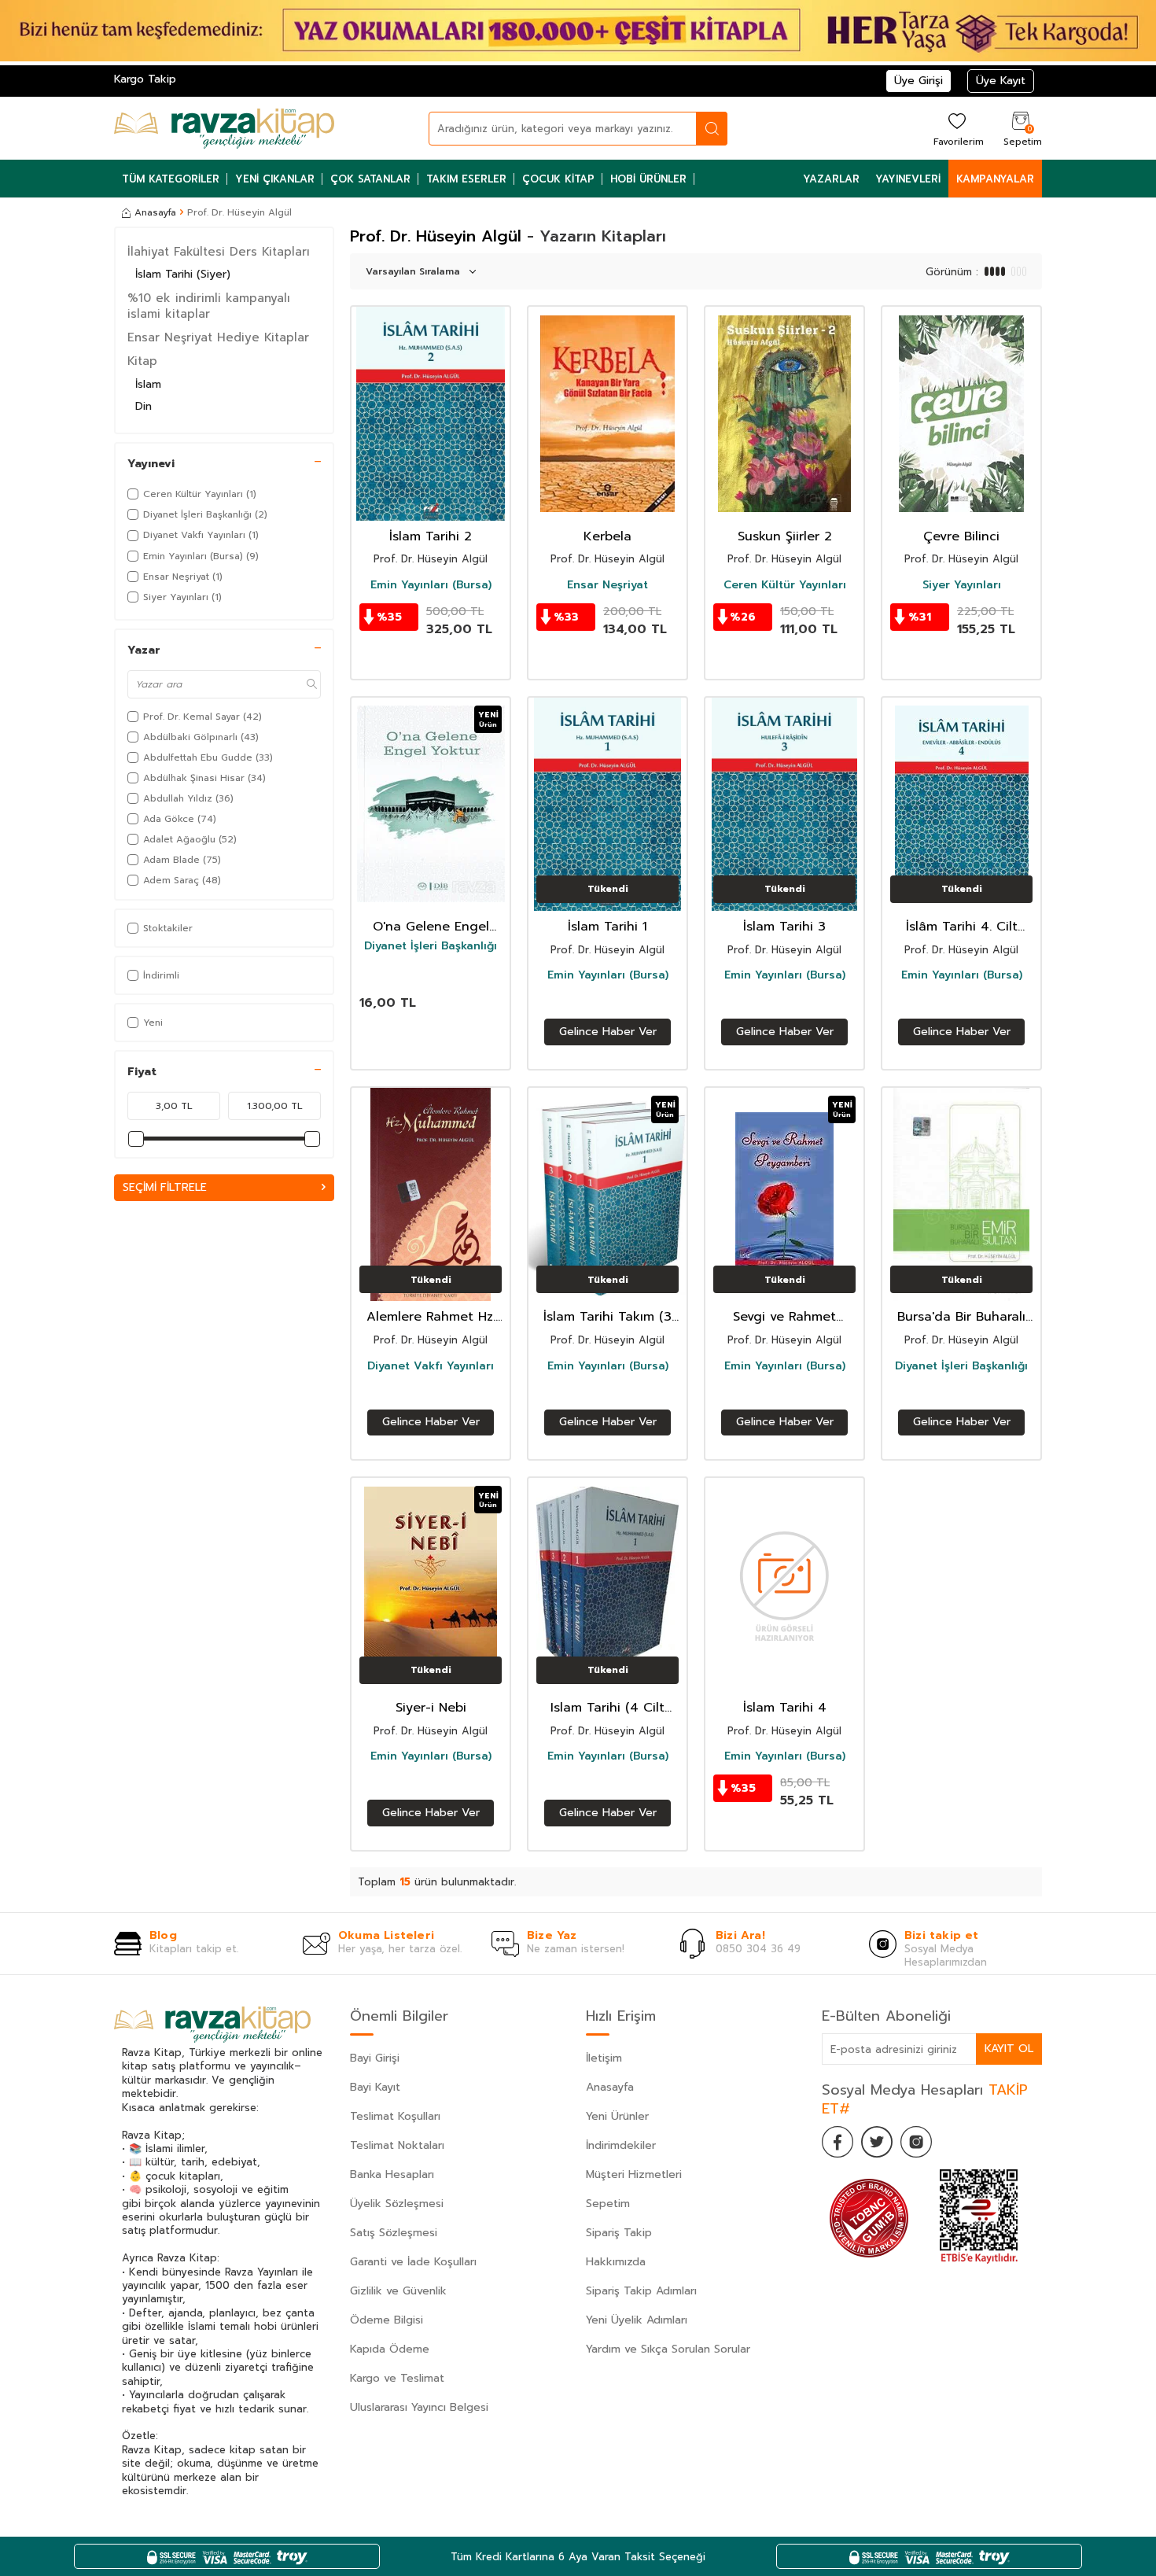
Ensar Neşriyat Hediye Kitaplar (218, 337)
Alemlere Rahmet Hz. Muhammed (431, 1317)
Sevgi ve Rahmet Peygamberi (784, 1317)
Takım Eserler (466, 179)
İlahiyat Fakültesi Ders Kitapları (219, 252)
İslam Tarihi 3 (784, 927)
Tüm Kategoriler (171, 179)
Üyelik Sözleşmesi (397, 2204)
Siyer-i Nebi (431, 1708)
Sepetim (608, 2204)
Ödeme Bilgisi (387, 2320)
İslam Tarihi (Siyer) (183, 274)
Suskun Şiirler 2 (785, 537)
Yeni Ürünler (617, 2116)
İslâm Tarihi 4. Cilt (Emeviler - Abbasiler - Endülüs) (961, 927)
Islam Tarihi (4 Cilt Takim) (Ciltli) (607, 1708)
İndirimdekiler (621, 2145)
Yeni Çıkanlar (275, 179)
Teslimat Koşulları (395, 2116)
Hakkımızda (616, 2262)
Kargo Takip (145, 79)
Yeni (153, 1023)
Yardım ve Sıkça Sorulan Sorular (668, 2349)
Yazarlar (831, 179)
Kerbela (607, 537)
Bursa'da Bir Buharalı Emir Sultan (961, 1317)
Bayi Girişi (375, 2058)
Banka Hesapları (392, 2174)
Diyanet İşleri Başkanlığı (431, 946)
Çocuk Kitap (558, 179)
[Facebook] (838, 2142)
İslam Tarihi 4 (785, 1708)
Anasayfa (155, 212)
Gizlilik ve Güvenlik (398, 2291)
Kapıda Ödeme (390, 2349)
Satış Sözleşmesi (394, 2233)
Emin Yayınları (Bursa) (431, 585)
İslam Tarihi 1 (607, 927)
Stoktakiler (168, 928)
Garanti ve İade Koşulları (413, 2262)
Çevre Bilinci (961, 537)
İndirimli (161, 975)
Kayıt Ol (1009, 2049)
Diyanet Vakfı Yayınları (431, 1366)
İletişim (604, 2058)
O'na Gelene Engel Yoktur (431, 927)
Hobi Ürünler (648, 179)
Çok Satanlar (370, 179)
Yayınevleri (908, 179)
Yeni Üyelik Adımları (637, 2320)
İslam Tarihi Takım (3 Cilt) (607, 1317)
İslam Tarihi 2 (431, 537)
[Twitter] (877, 2142)
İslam (148, 384)
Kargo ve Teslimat (397, 2378)
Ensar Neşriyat (607, 585)
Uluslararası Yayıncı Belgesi (419, 2407)
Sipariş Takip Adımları (641, 2291)
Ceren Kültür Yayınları (785, 585)
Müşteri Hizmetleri (634, 2174)
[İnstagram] (916, 2142)
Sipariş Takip (619, 2233)
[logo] (224, 128)
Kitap (142, 361)
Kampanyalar (995, 179)
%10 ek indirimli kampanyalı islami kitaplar (209, 306)
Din (144, 406)
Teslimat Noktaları (397, 2145)
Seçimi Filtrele (165, 1187)
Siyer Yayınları (962, 585)
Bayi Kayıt (375, 2087)
